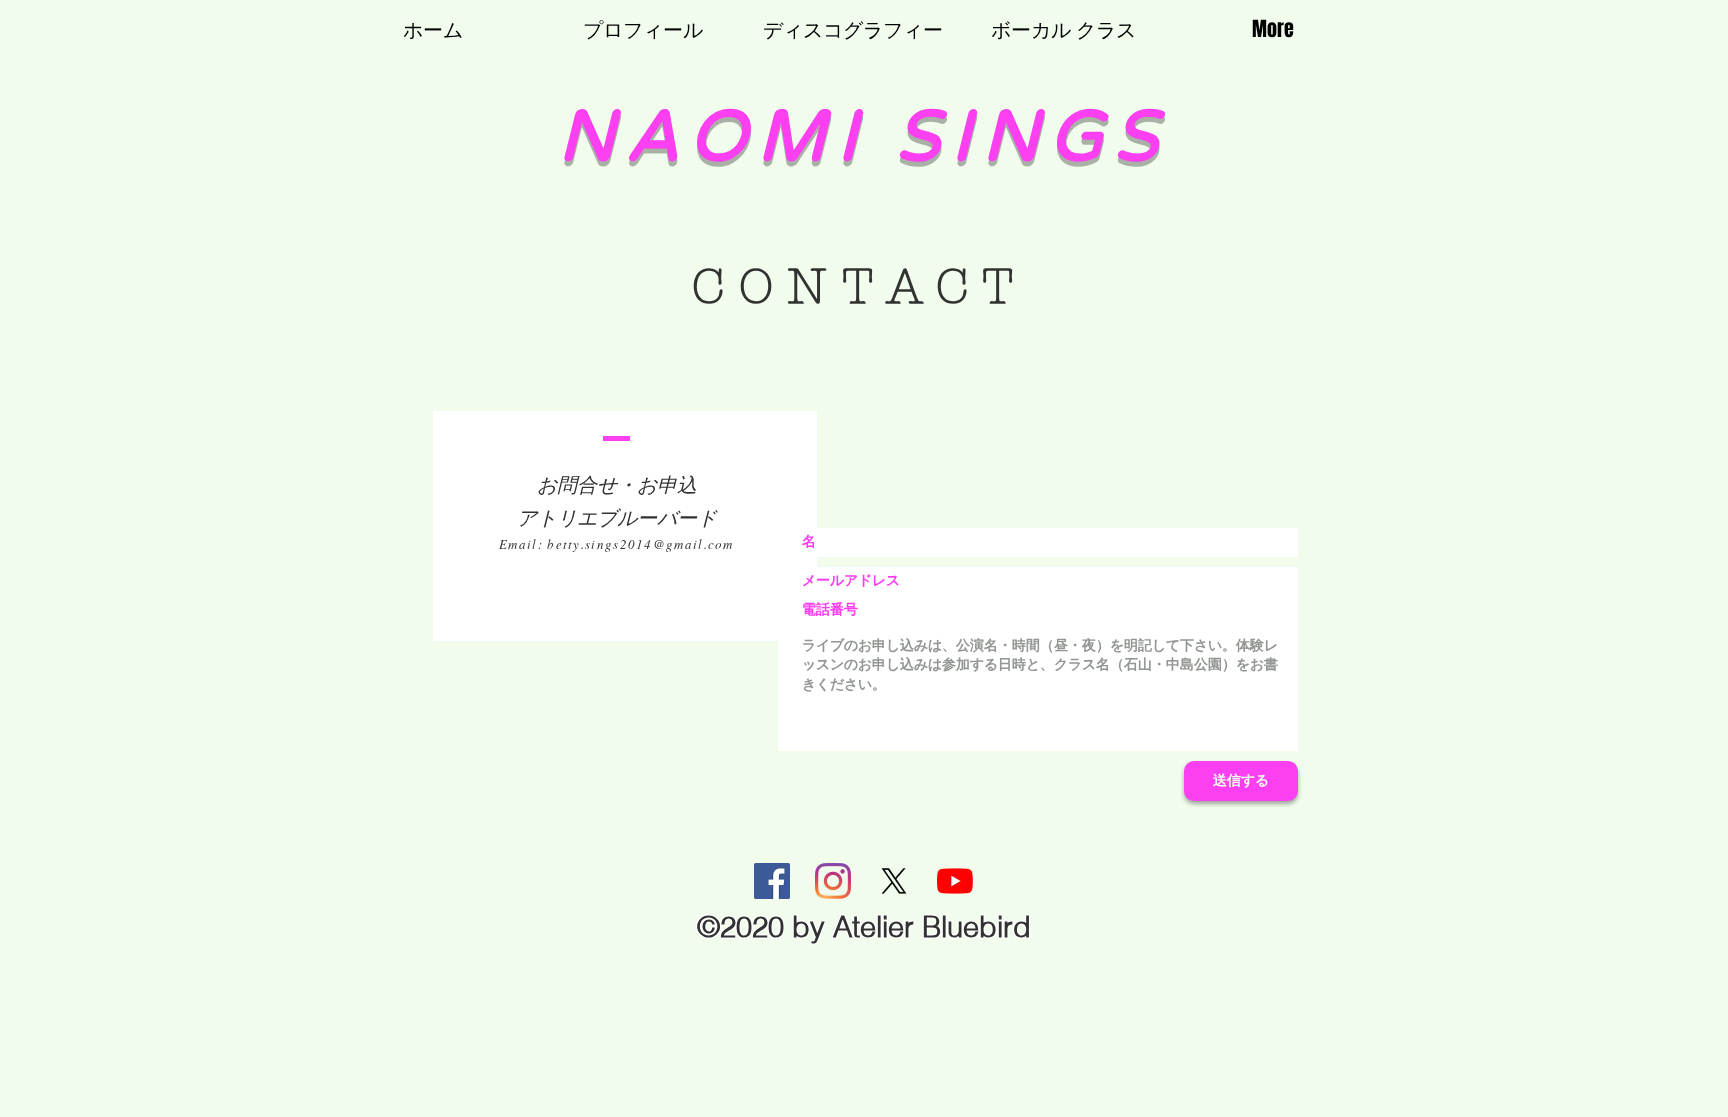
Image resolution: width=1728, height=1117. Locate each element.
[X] (894, 881)
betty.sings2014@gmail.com (640, 544)
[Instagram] (833, 881)
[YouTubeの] (955, 881)
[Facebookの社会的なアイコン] (772, 881)
